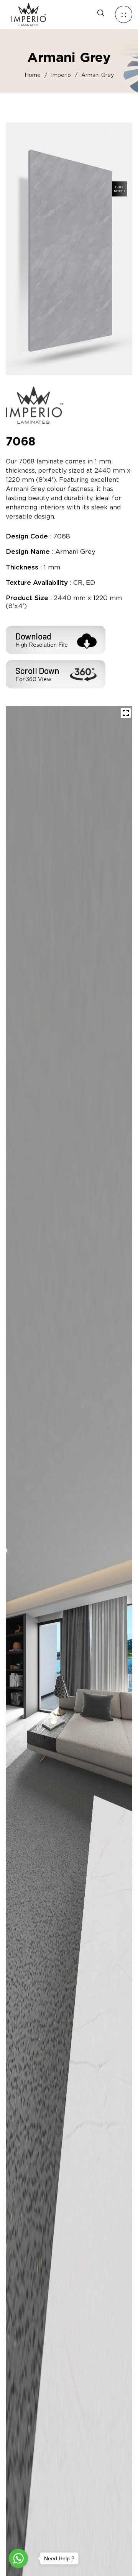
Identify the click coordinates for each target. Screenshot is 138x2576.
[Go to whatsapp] (18, 2558)
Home (33, 75)
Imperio (61, 75)
